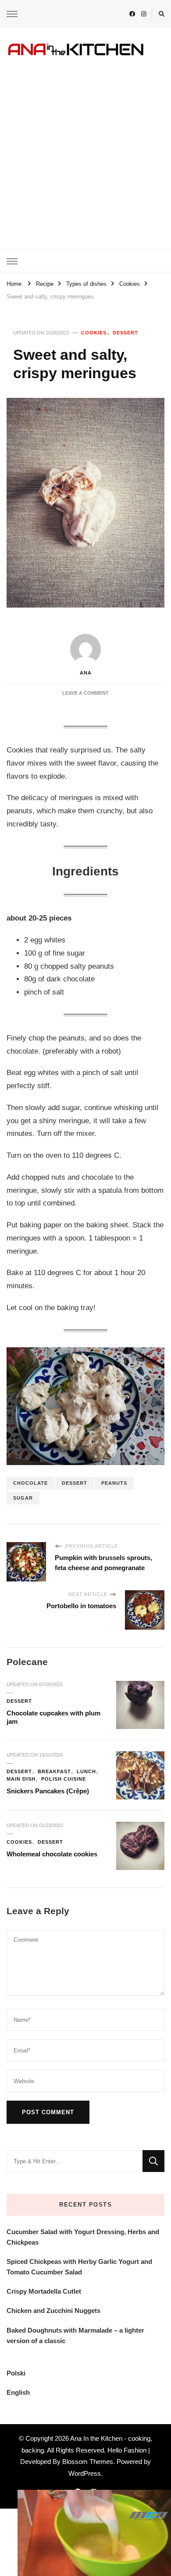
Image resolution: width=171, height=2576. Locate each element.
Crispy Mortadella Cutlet (44, 2291)
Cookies (94, 333)
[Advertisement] (85, 147)
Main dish (21, 1779)
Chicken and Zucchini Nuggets (53, 2311)
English (18, 2392)
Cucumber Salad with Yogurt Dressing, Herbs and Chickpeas (83, 2237)
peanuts (114, 1483)
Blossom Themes (88, 2462)
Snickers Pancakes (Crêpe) (48, 1791)
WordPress (85, 2473)
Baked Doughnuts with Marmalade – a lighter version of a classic (75, 2335)
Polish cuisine (64, 1779)
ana (86, 673)
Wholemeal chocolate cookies (52, 1854)
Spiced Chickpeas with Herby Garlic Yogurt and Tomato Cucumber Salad (79, 2267)
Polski (16, 2373)
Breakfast (54, 1771)
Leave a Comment (85, 693)
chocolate (30, 1483)
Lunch (86, 1771)
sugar (23, 1498)
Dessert (125, 333)
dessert (75, 1483)
